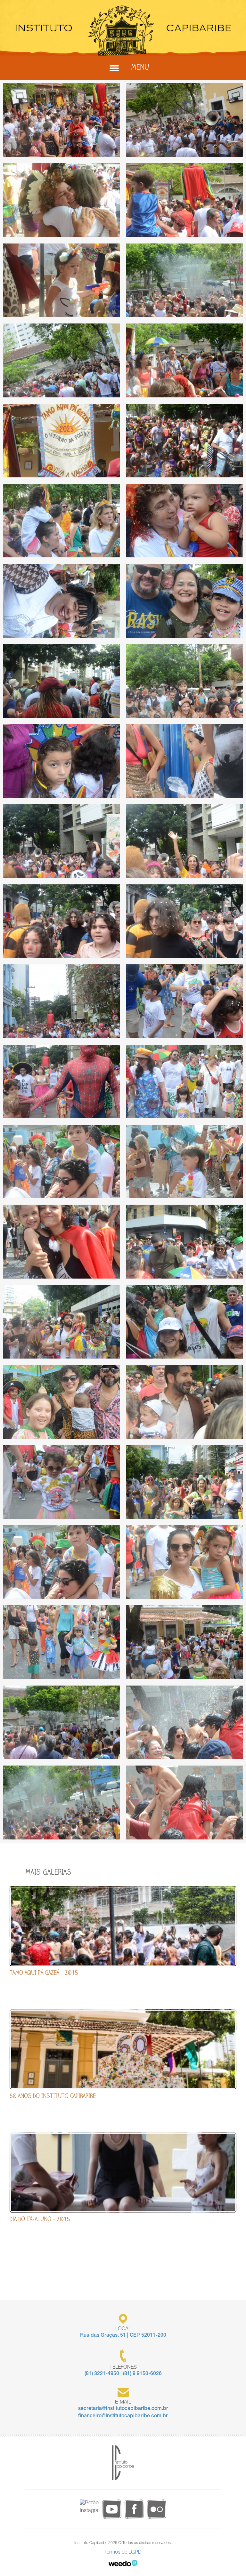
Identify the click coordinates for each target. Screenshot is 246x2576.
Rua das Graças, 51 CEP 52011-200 (123, 2336)
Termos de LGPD (123, 2553)
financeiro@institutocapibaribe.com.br (123, 2416)
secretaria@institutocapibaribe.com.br (123, 2409)
